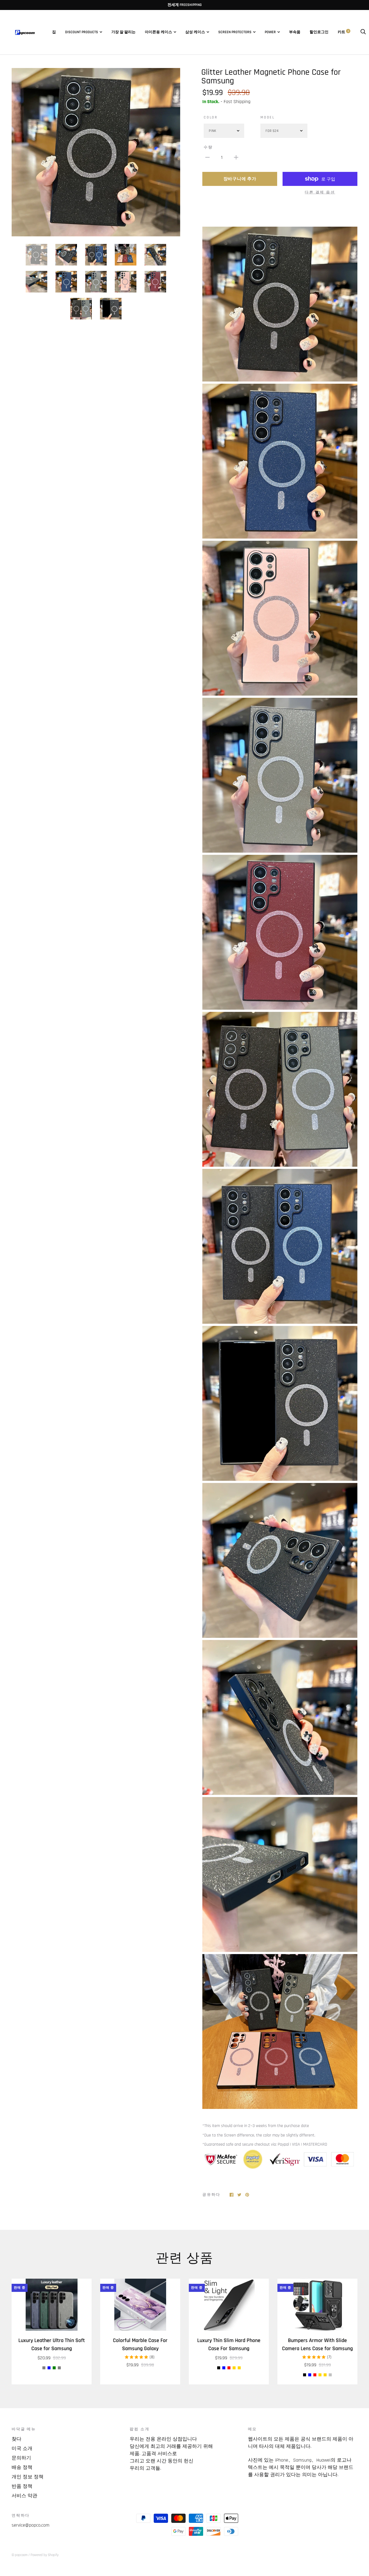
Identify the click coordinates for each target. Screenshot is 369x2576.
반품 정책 (22, 2486)
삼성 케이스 (195, 32)
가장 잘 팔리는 (123, 32)
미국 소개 (22, 2449)
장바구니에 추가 (240, 179)
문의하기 (21, 2458)
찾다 (16, 2439)
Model (268, 117)
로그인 (323, 32)
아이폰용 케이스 (158, 32)
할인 (313, 32)
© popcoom (20, 2555)
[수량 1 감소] (207, 157)
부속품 (295, 32)
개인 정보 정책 (28, 2477)
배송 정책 (22, 2467)
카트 (343, 32)
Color (211, 117)
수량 (208, 147)
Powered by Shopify (45, 2555)
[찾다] (363, 32)
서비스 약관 (24, 2496)
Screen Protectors (235, 32)
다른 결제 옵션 (320, 192)
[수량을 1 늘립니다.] (236, 157)
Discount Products (82, 32)
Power (270, 32)
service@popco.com (31, 2525)
